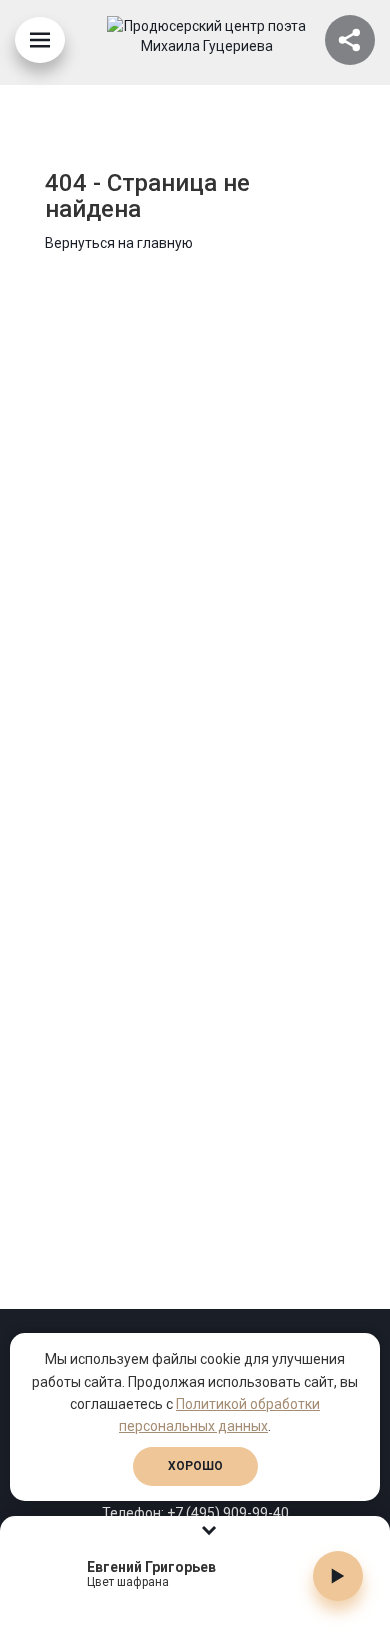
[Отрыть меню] (40, 40)
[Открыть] (350, 40)
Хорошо (195, 1466)
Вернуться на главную (119, 243)
